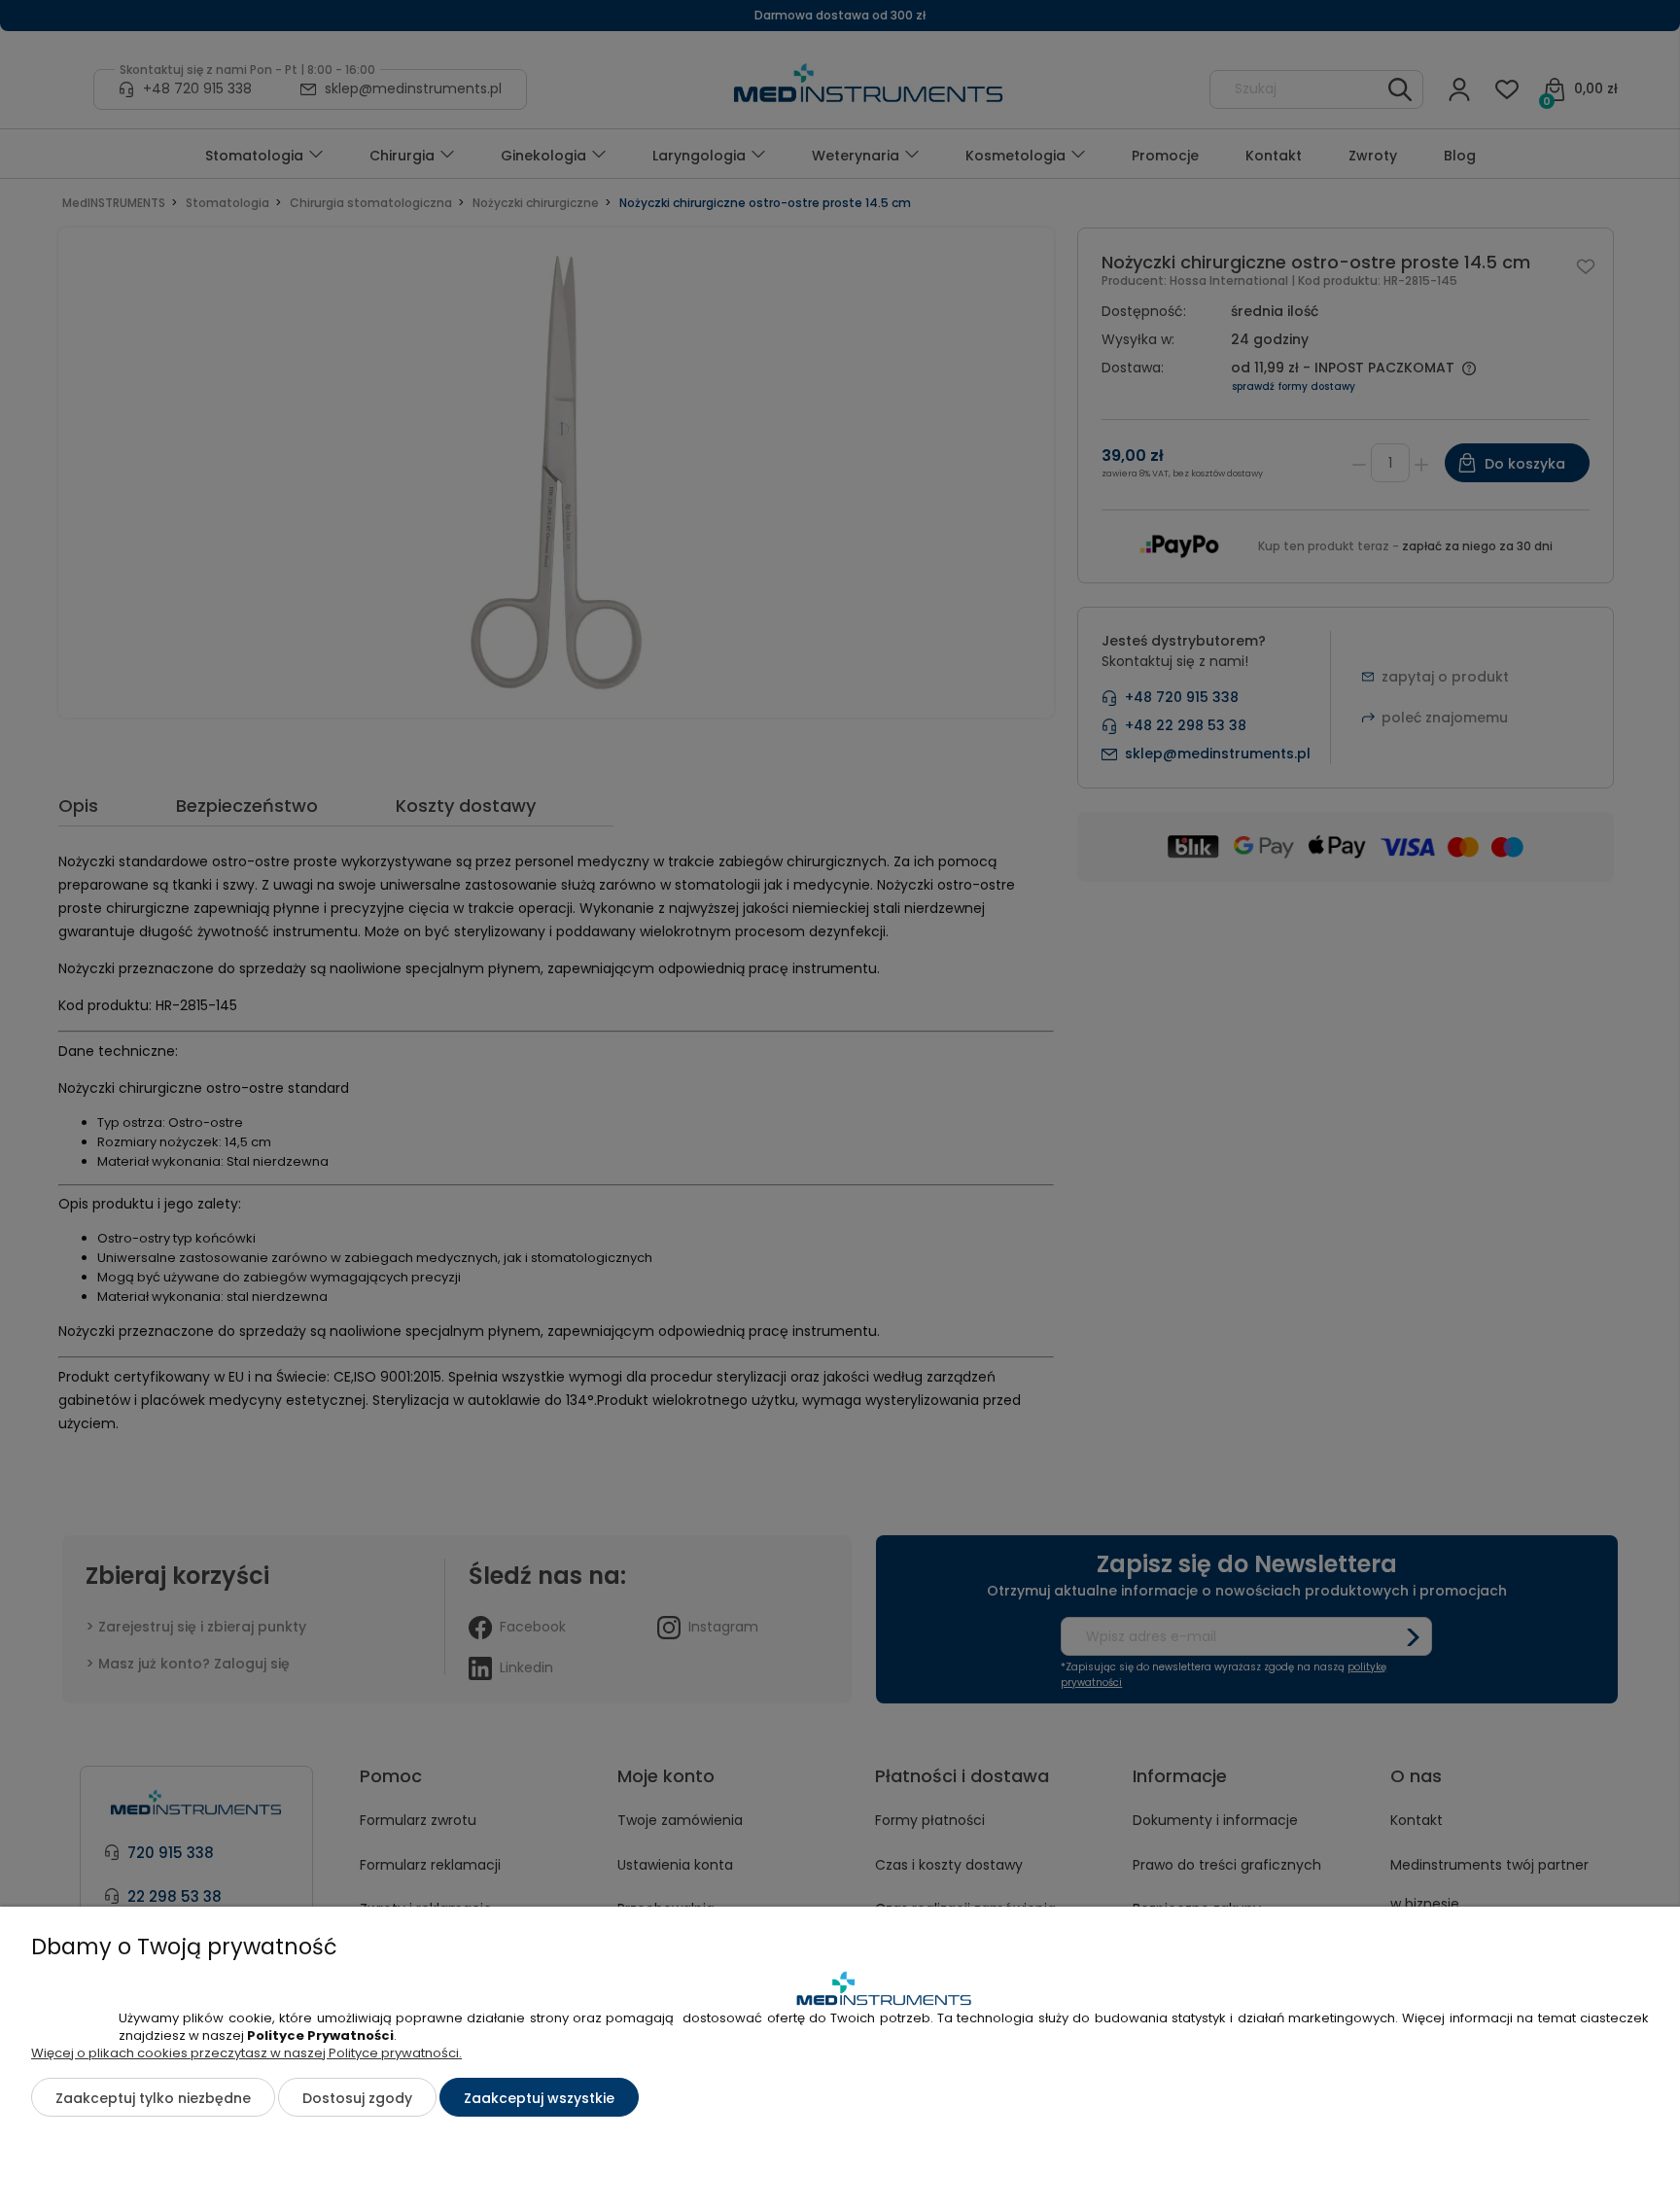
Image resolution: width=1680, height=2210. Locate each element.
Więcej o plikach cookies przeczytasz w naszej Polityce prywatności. (246, 2053)
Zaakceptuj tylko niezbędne (153, 2098)
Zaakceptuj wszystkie (539, 2098)
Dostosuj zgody (357, 2098)
